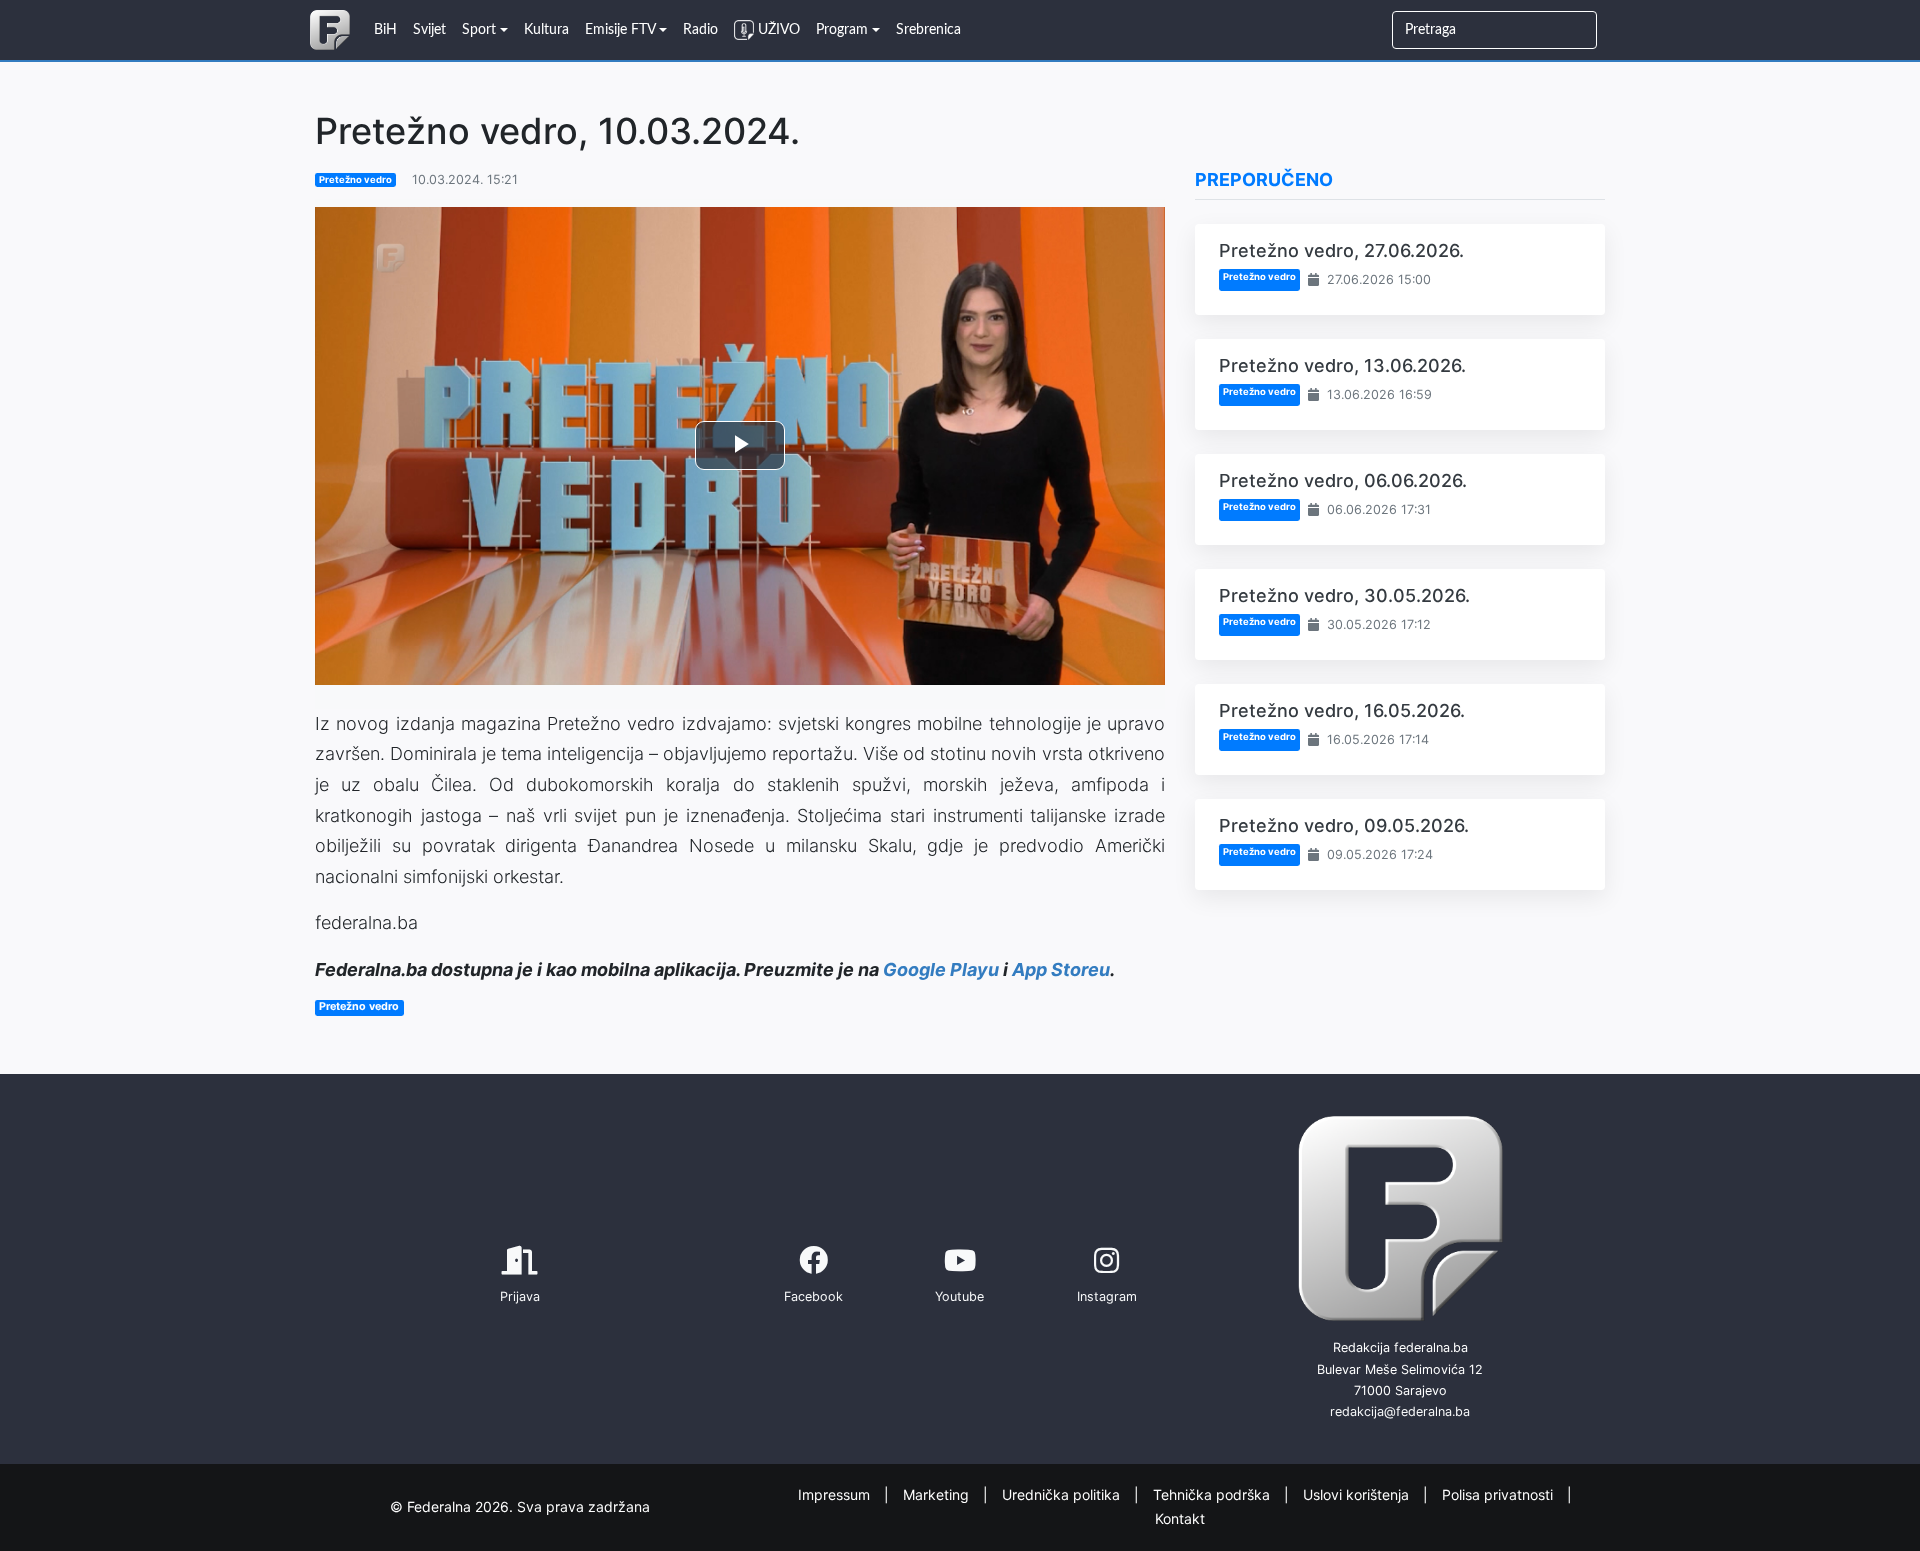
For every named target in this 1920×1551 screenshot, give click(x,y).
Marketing (938, 1493)
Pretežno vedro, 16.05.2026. (1342, 710)
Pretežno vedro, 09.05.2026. (1344, 825)
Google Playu (941, 969)
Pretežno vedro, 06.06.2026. (1343, 480)
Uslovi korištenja (1358, 1493)
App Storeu (1061, 969)
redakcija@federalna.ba (1400, 1411)
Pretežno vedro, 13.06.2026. (1342, 365)
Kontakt (1180, 1518)
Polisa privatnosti (1499, 1493)
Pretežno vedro (355, 179)
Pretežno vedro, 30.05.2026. (1344, 595)
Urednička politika (1063, 1493)
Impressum (836, 1493)
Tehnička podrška (1213, 1493)
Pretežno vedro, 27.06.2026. (1341, 250)
